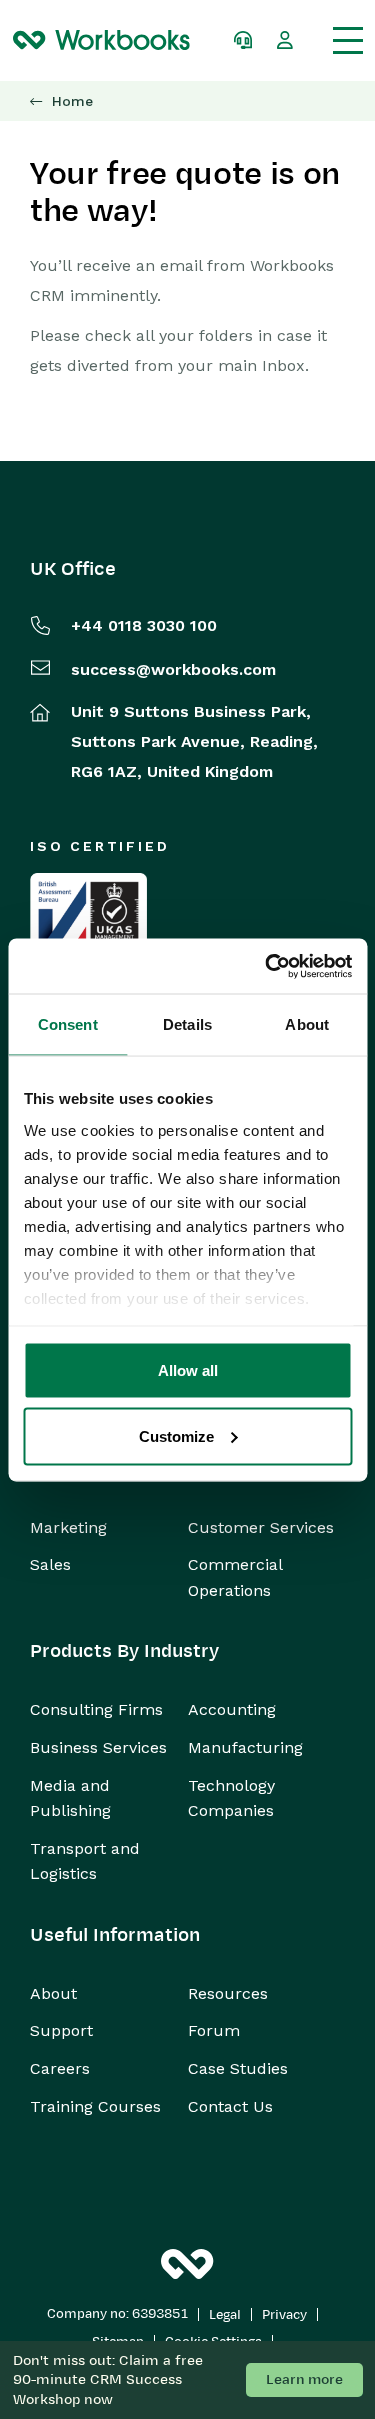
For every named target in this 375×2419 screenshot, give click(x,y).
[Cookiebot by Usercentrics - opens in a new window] (267, 966)
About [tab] (307, 1024)
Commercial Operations (235, 1577)
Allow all (188, 1370)
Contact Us (230, 2106)
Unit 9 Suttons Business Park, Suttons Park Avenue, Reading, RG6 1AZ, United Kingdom (194, 741)
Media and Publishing (70, 1798)
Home (72, 101)
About (53, 1993)
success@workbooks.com (173, 669)
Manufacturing (245, 1747)
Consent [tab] (68, 1024)
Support (61, 2030)
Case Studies (238, 2068)
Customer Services (261, 1527)
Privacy (284, 2315)
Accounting (232, 1709)
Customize (176, 1435)
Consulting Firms (96, 1709)
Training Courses (95, 2106)
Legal (225, 2315)
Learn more (304, 2379)
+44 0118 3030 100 (144, 625)
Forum (214, 2030)
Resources (228, 1993)
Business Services (98, 1747)
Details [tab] (187, 1024)
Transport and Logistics (85, 1861)
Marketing (68, 1527)
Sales (50, 1564)
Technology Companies (231, 1798)
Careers (60, 2068)
